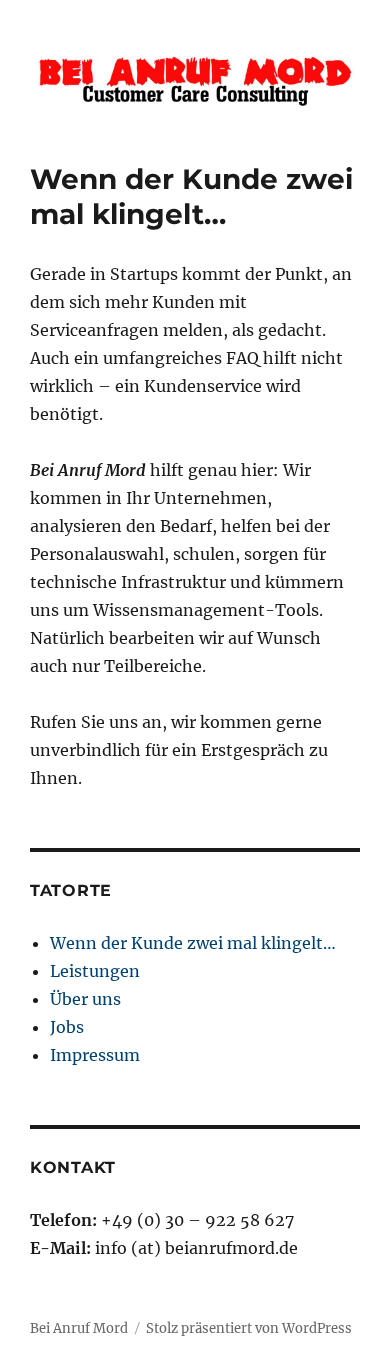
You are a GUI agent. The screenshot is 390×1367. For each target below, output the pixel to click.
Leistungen (95, 971)
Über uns (85, 999)
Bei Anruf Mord (79, 1328)
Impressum (95, 1055)
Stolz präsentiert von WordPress (249, 1328)
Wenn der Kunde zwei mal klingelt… (193, 943)
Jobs (67, 1027)
